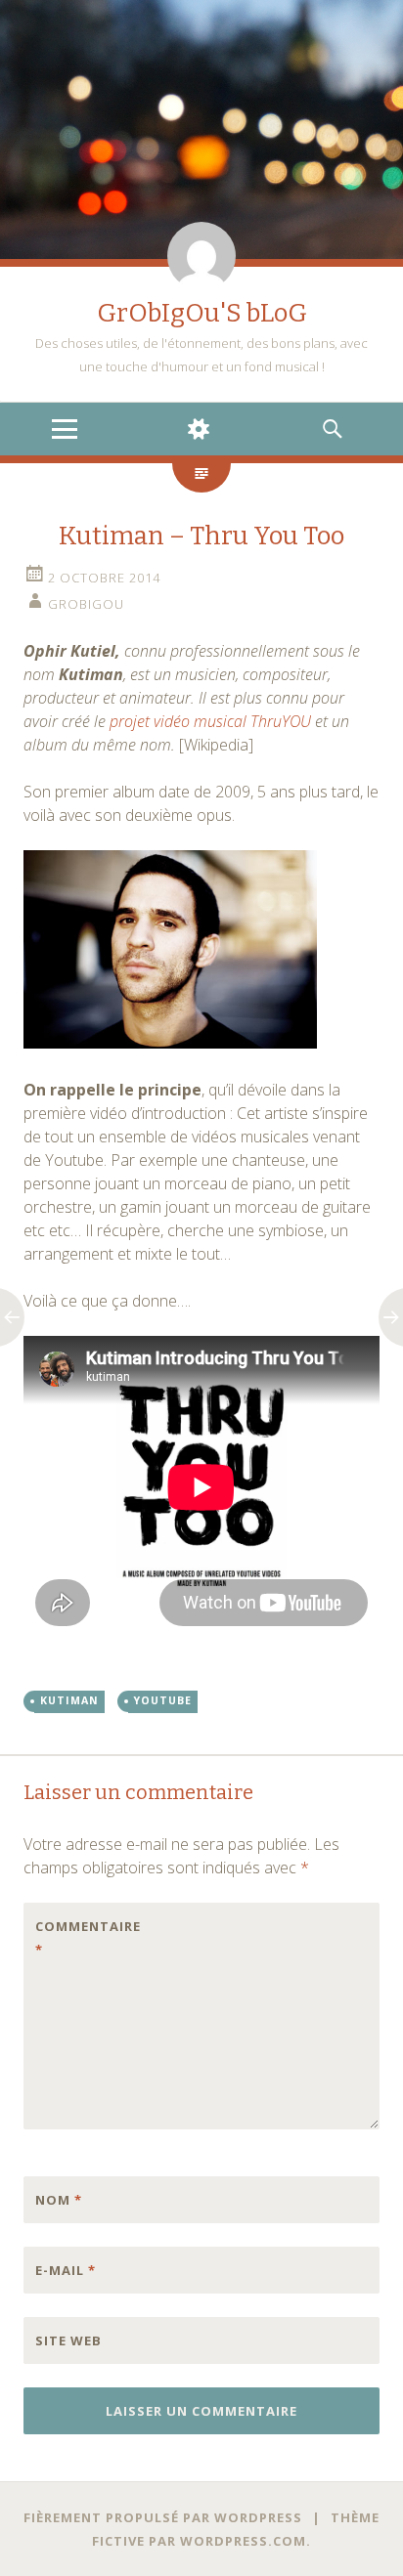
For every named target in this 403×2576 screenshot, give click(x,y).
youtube (163, 1700)
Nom (59, 2200)
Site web (68, 2340)
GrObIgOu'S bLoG (202, 313)
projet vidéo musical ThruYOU (210, 721)
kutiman (69, 1700)
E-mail (66, 2270)
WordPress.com (243, 2541)
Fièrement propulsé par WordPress (163, 2517)
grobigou (86, 604)
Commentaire (76, 1938)
